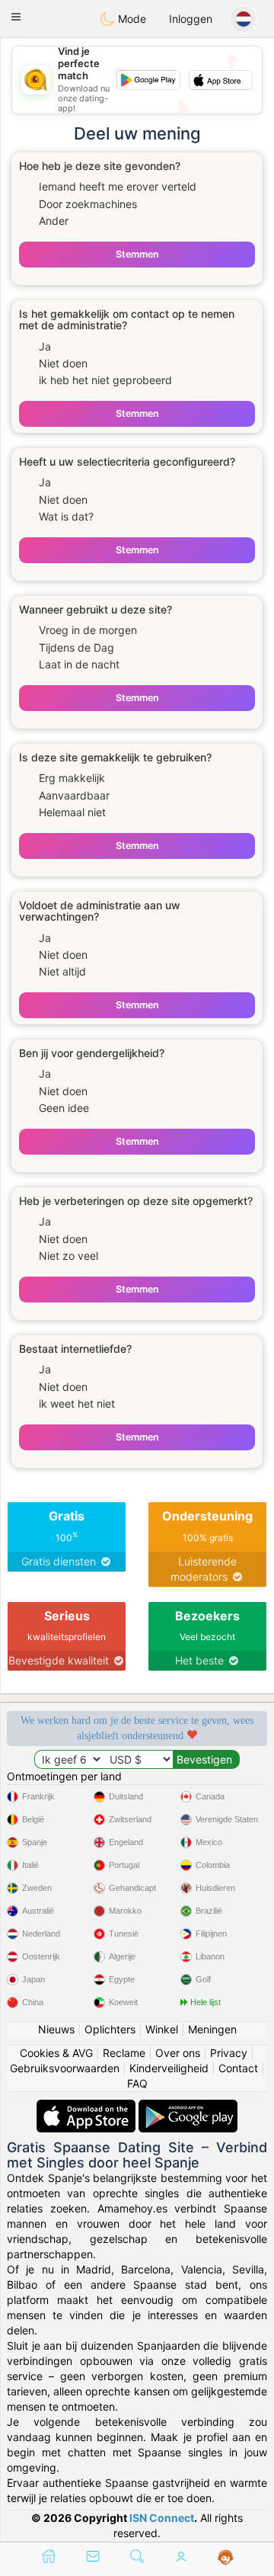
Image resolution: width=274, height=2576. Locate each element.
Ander (54, 221)
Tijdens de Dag (76, 647)
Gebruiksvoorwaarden (65, 2068)
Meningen (212, 2029)
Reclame (124, 2053)
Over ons (178, 2053)
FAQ (137, 2083)
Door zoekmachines (88, 204)
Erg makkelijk (72, 778)
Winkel (162, 2029)
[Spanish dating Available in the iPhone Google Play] (188, 2107)
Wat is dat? (66, 516)
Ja (45, 346)
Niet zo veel (68, 1256)
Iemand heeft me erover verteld (118, 186)
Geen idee (64, 1108)
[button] (16, 17)
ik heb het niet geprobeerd (105, 380)
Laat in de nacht (79, 664)
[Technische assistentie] (226, 2558)
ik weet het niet (77, 1403)
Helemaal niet (72, 812)
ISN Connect (162, 2518)
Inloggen (191, 19)
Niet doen (63, 363)
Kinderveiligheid (169, 2068)
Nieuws (56, 2029)
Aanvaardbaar (74, 795)
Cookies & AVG (56, 2053)
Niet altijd (62, 971)
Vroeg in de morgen (88, 630)
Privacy (229, 2053)
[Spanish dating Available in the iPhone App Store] (88, 2107)
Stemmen (137, 254)
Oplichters (110, 2029)
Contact (238, 2068)
